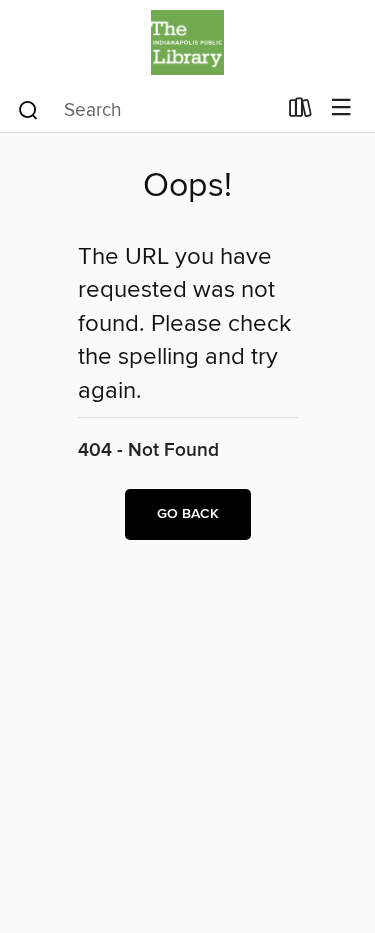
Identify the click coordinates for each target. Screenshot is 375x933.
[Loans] (300, 112)
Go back (188, 514)
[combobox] (146, 110)
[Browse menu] (341, 108)
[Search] (28, 109)
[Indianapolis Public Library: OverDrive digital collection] (187, 42)
